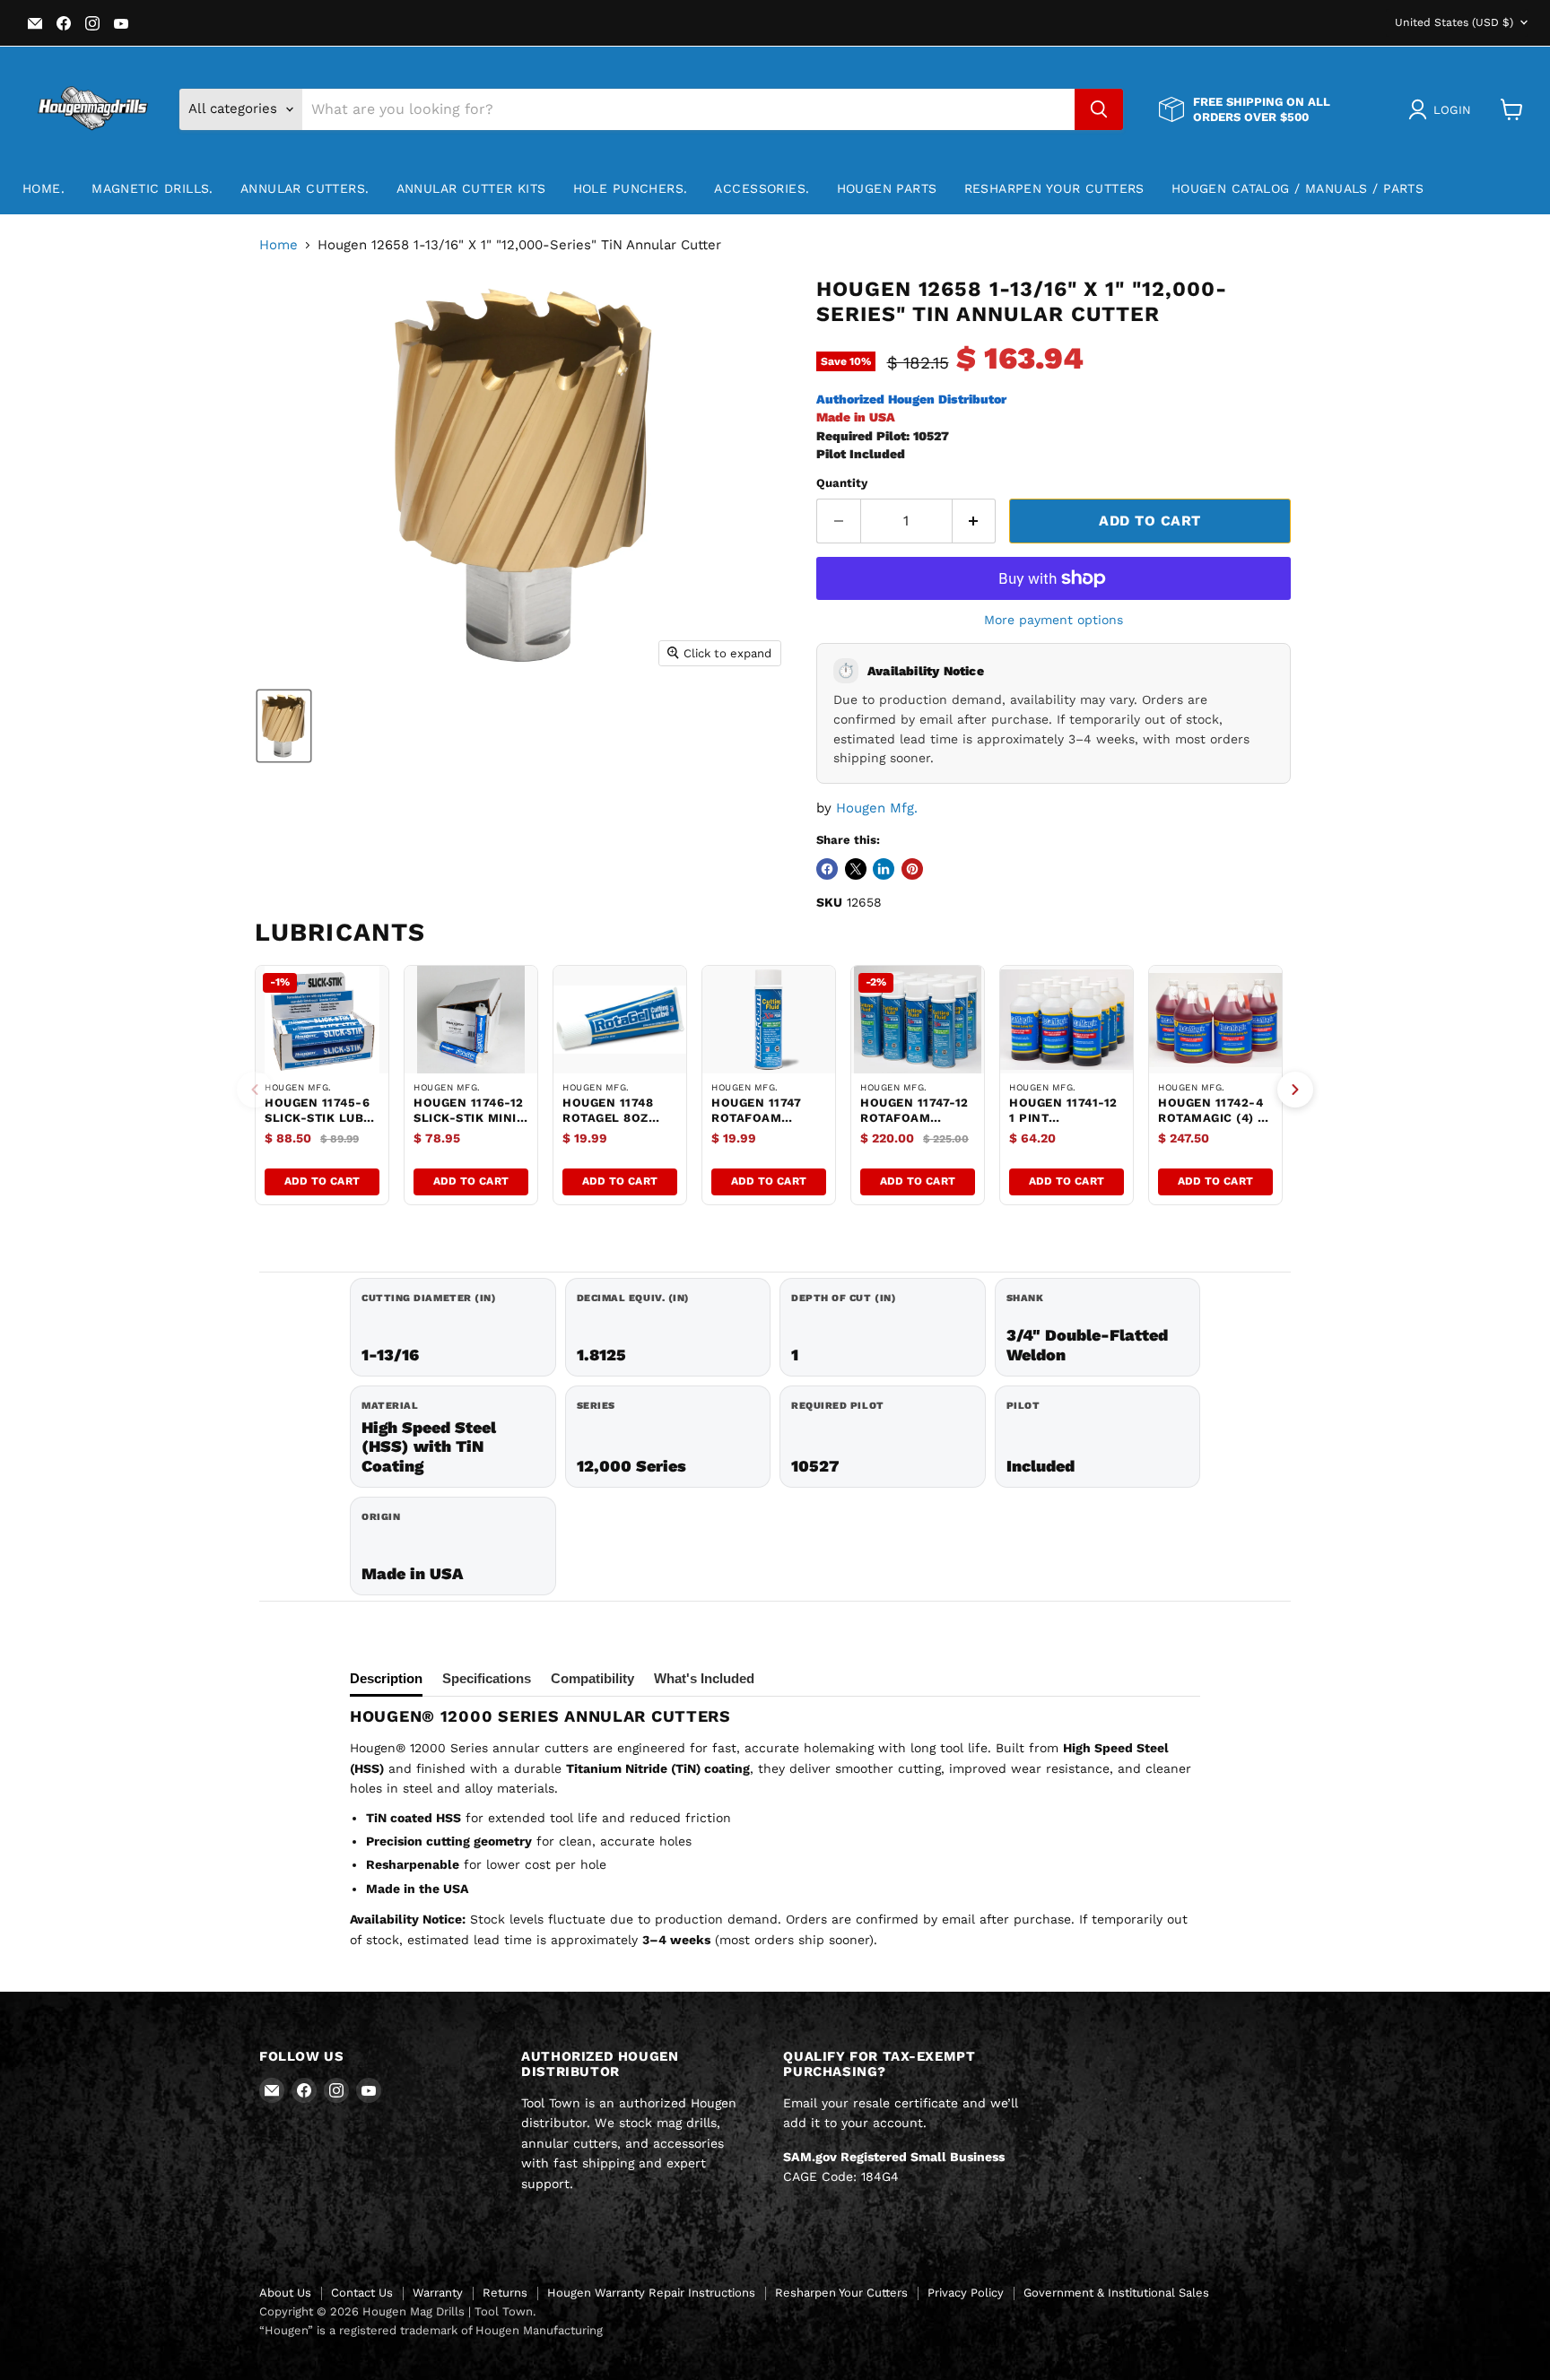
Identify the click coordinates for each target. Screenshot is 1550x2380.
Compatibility (592, 1678)
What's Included (704, 1678)
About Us (285, 2293)
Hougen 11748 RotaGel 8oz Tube (608, 1118)
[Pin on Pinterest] (912, 869)
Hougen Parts (887, 188)
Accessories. (762, 188)
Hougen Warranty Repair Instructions (651, 2293)
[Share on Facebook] (827, 869)
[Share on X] (856, 869)
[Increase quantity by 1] (975, 521)
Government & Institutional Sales (1116, 2293)
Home (279, 245)
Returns (505, 2293)
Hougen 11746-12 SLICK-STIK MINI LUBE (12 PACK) (469, 1118)
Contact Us (362, 2293)
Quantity (842, 483)
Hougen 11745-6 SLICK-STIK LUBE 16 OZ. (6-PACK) (318, 1118)
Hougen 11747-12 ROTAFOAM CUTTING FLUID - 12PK (914, 1125)
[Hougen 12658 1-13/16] (284, 726)
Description (386, 1678)
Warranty (438, 2293)
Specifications (487, 1678)
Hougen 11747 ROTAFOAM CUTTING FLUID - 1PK (764, 1125)
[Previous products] (255, 1090)
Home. (44, 188)
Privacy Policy (966, 2293)
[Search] (1099, 109)
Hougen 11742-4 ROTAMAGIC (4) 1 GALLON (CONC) (1211, 1118)
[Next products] (1295, 1090)
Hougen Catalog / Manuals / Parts (1297, 188)
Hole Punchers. (631, 188)
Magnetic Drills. (152, 188)
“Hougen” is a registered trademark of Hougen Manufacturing (431, 2330)
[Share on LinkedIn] (884, 869)
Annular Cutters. (305, 188)
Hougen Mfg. (877, 808)
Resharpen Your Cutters (1054, 188)
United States (1454, 22)
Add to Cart (322, 1181)
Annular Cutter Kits (471, 188)
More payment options (1054, 620)
